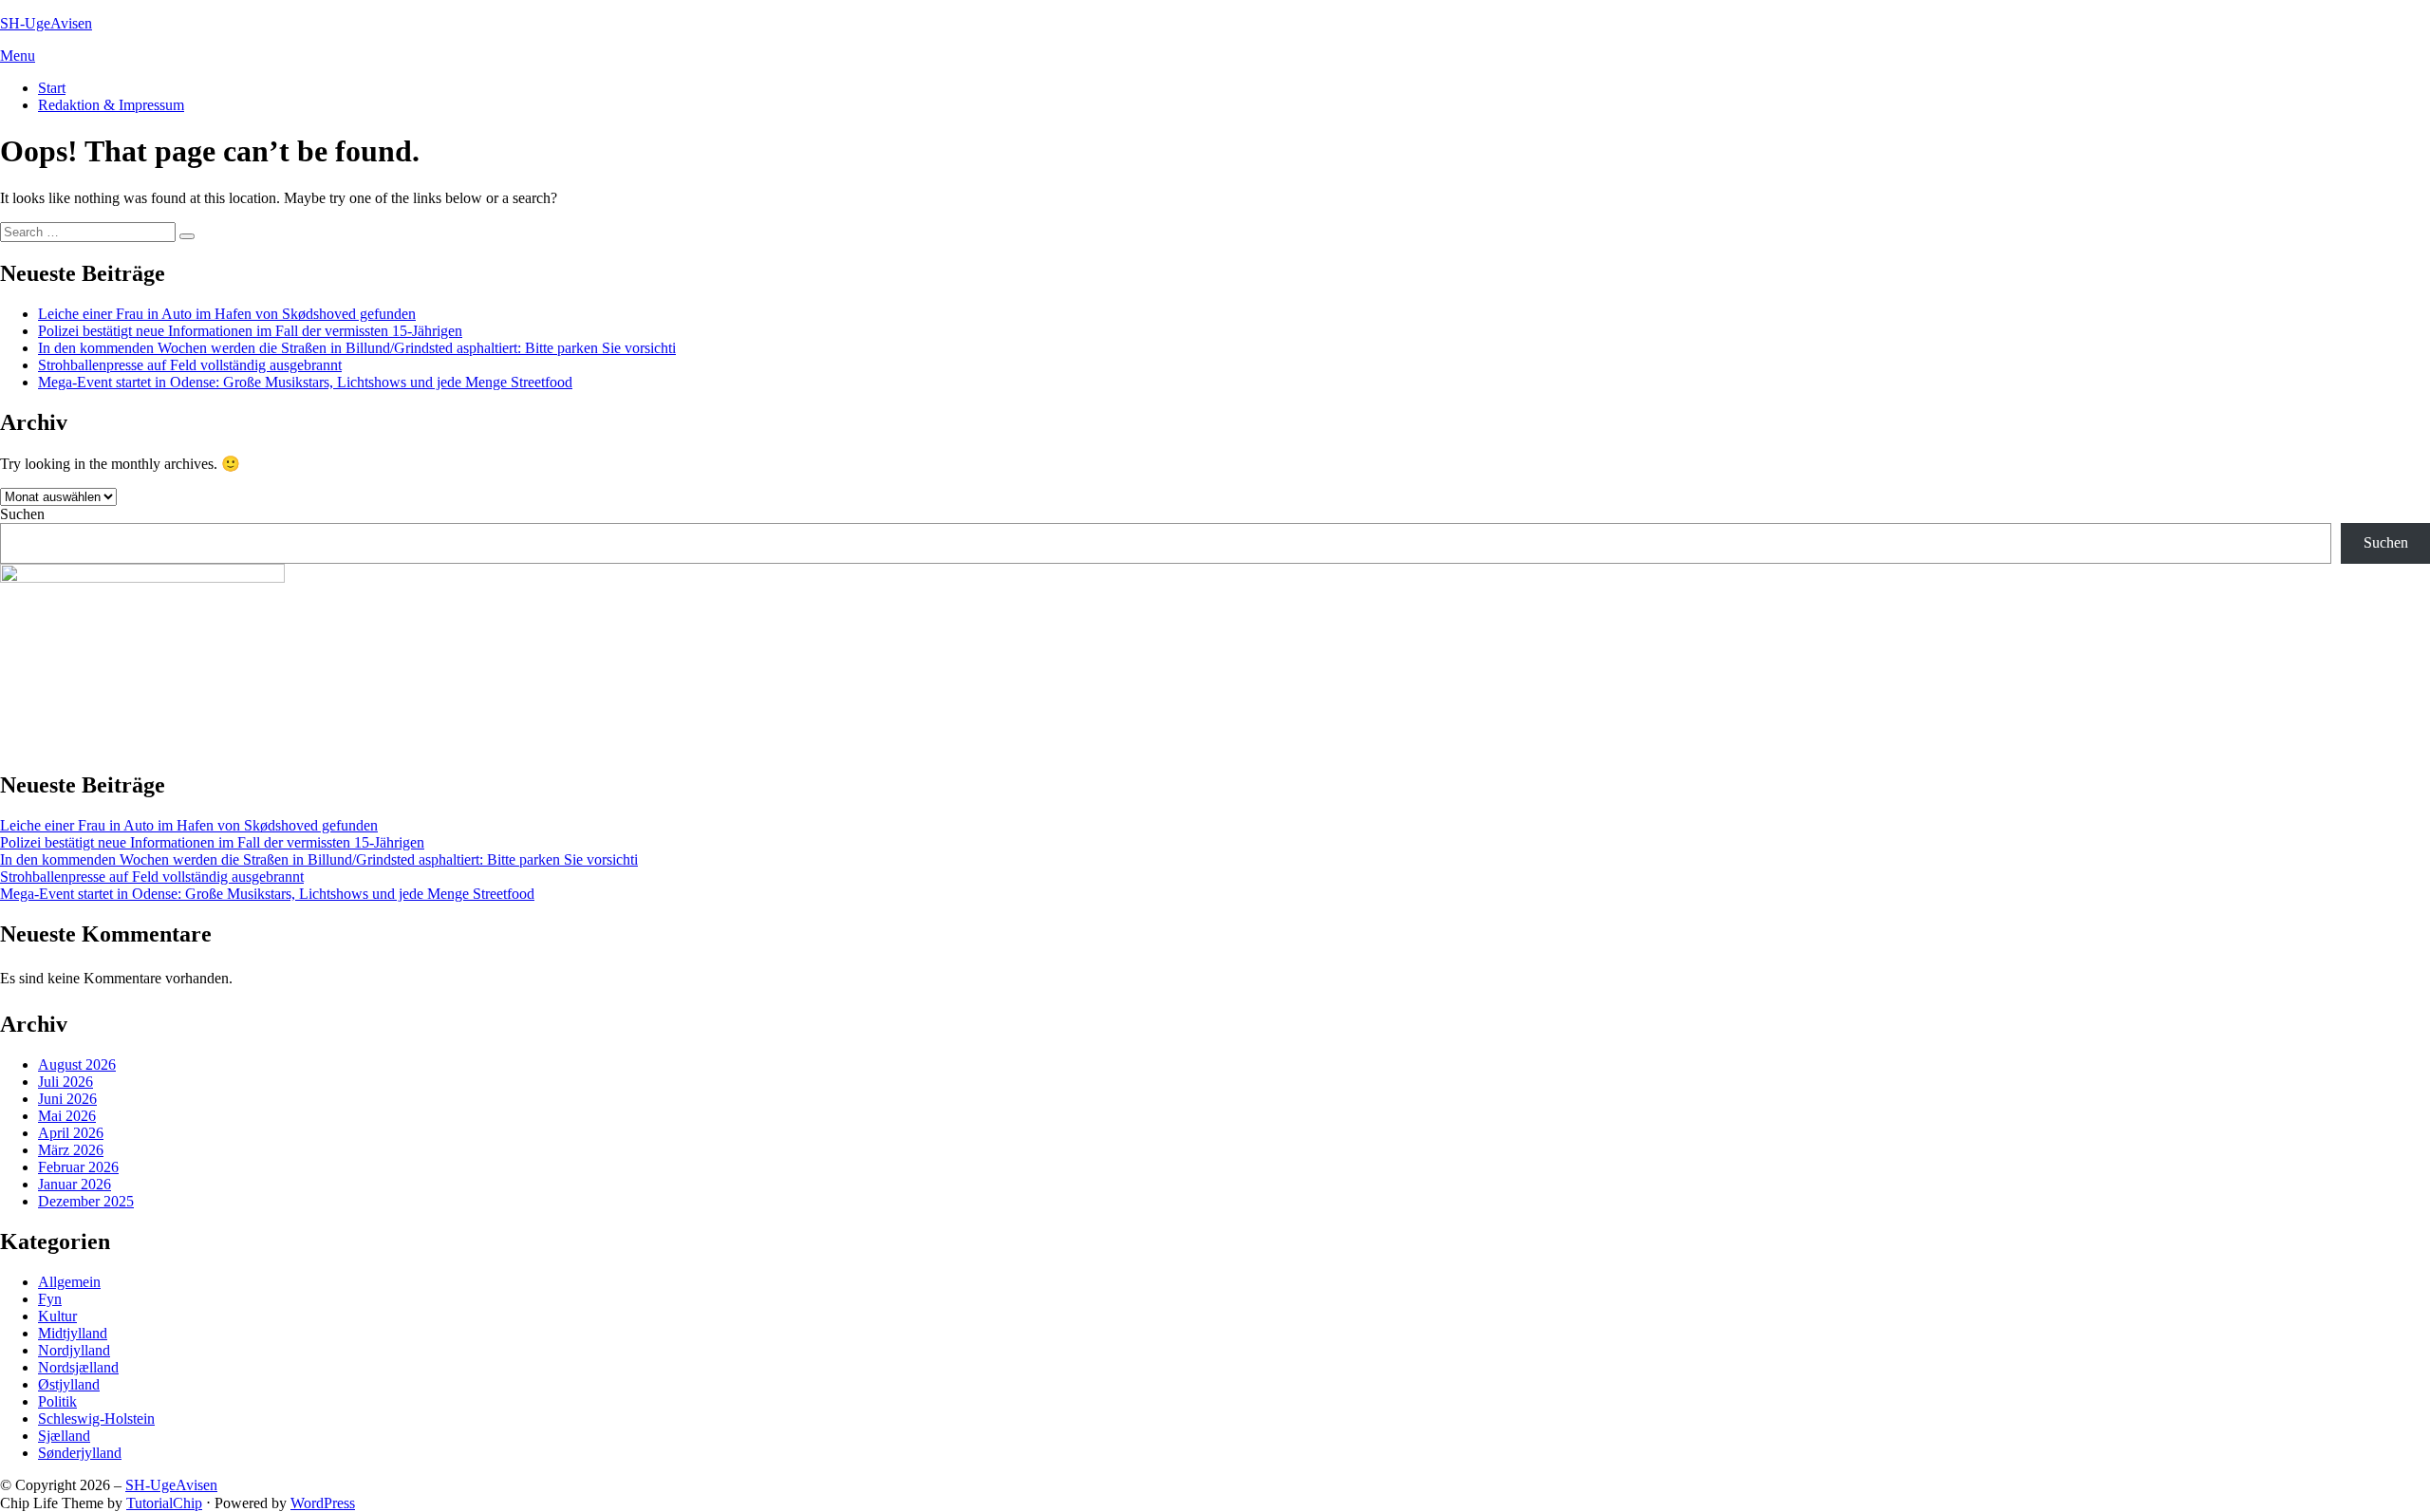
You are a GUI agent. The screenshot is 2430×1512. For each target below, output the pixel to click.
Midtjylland (73, 1333)
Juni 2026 (67, 1099)
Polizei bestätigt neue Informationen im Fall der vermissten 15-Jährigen (250, 331)
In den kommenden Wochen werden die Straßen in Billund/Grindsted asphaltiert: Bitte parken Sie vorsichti (357, 348)
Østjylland (69, 1384)
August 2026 (77, 1064)
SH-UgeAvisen (46, 23)
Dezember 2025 (86, 1201)
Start (52, 88)
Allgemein (69, 1282)
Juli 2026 (65, 1082)
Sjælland (64, 1436)
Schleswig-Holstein (96, 1419)
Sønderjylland (80, 1453)
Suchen (22, 514)
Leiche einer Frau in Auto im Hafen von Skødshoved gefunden (227, 314)
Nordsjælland (78, 1367)
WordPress (323, 1503)
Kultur (57, 1316)
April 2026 (71, 1133)
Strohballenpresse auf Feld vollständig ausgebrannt (190, 365)
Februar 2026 (78, 1167)
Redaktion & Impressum (111, 105)
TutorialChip (164, 1503)
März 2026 (71, 1150)
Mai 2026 (67, 1116)
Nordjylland (74, 1350)
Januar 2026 (75, 1184)
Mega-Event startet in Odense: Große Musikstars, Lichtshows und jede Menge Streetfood (305, 382)
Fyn (50, 1299)
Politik (57, 1401)
